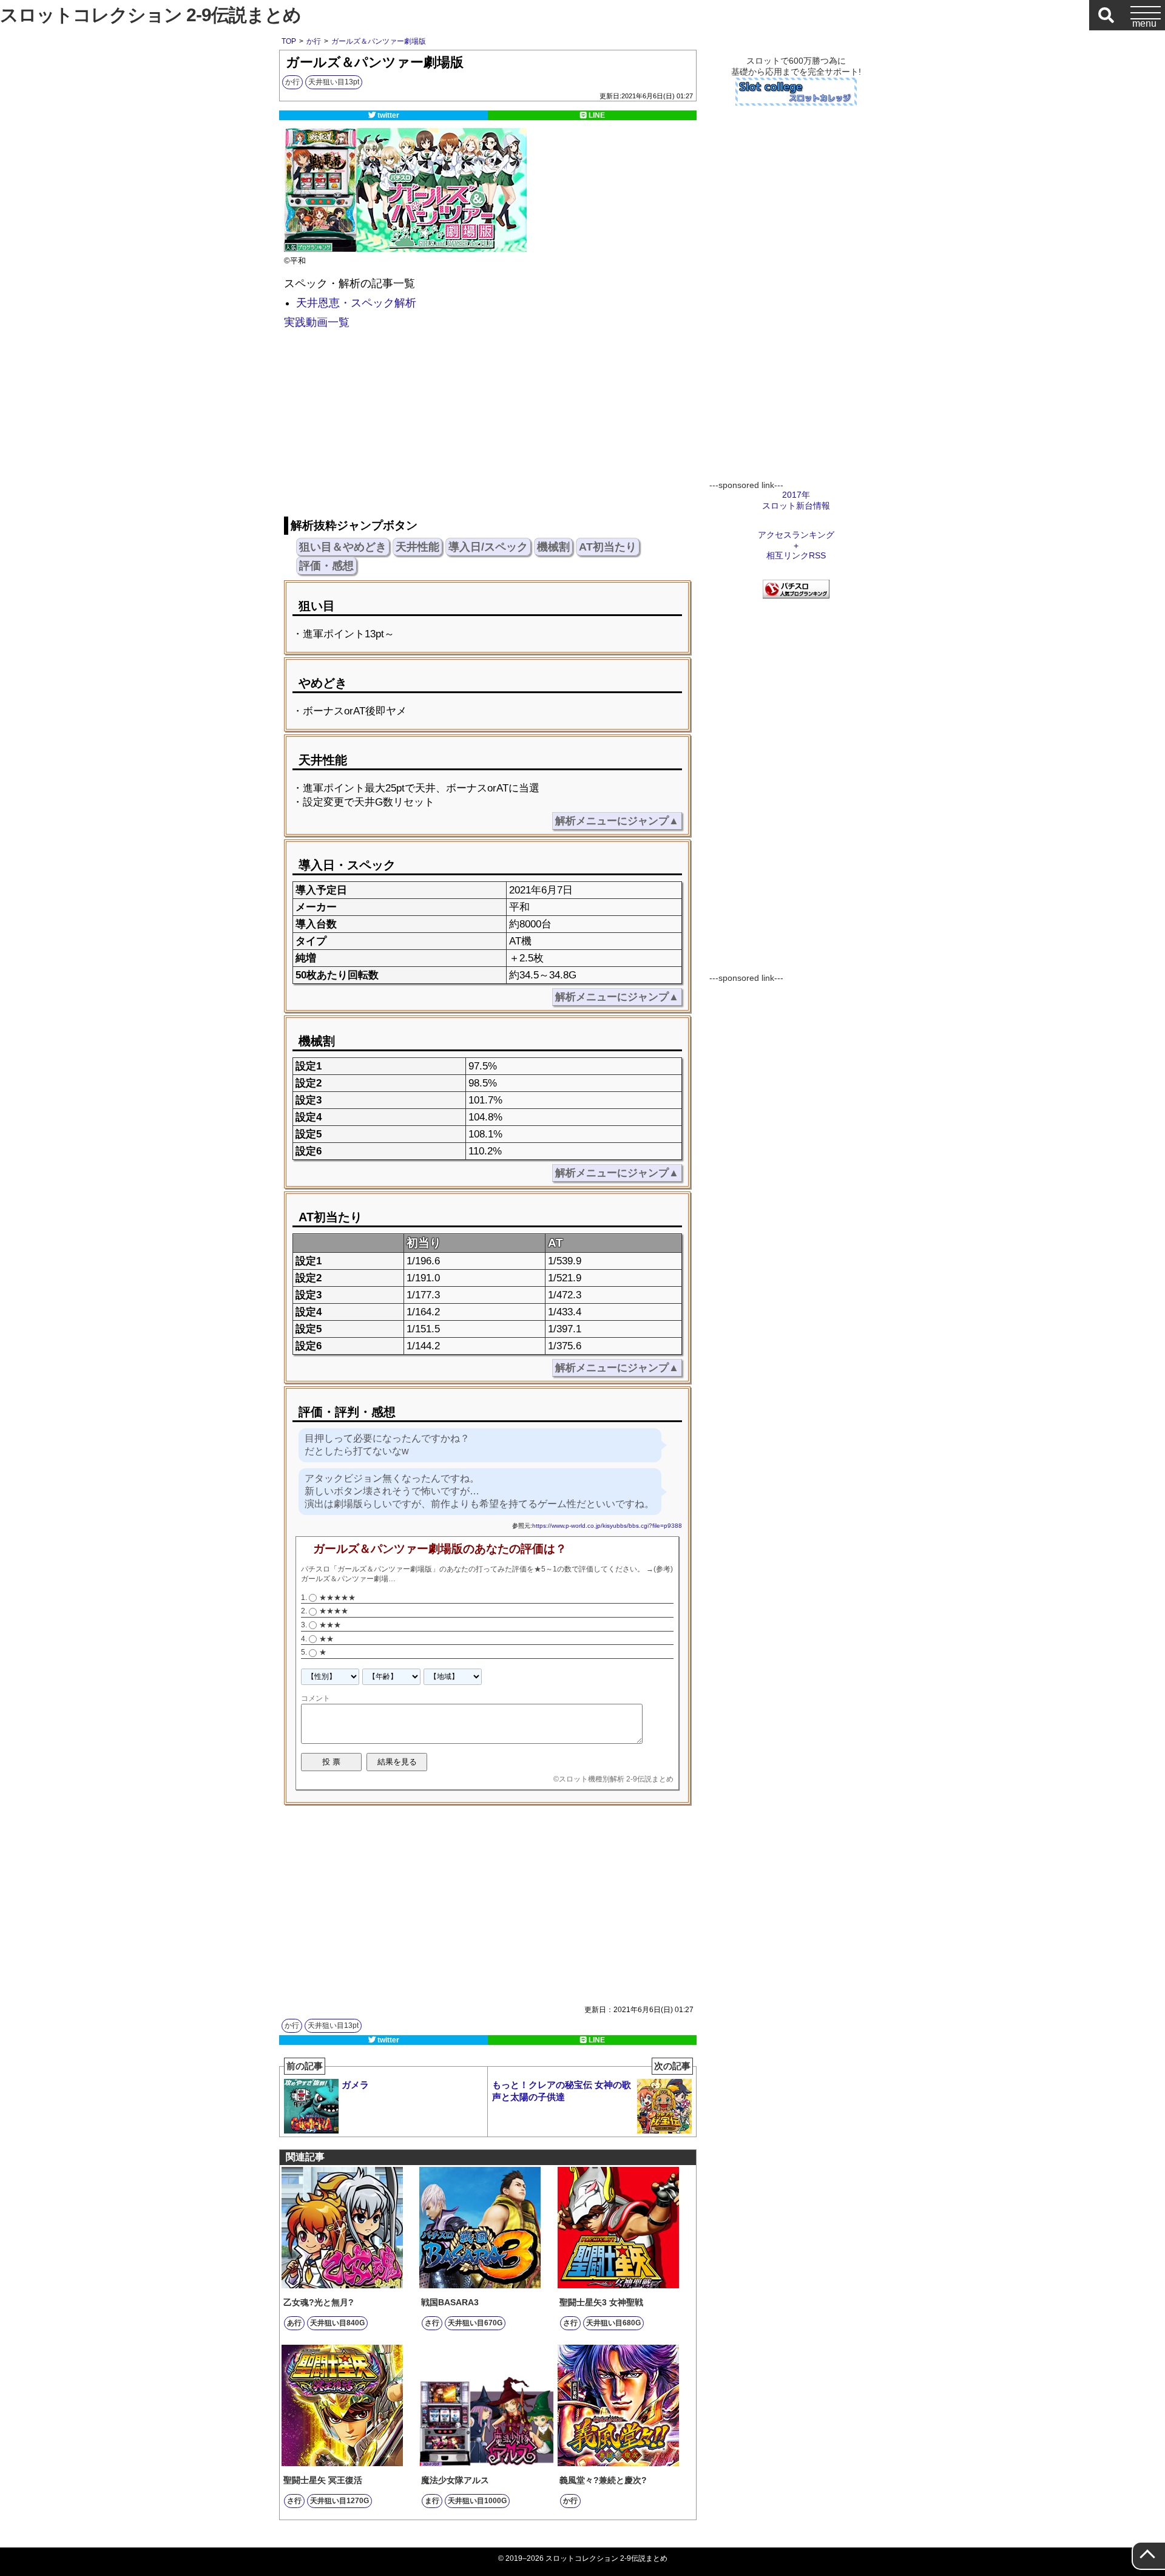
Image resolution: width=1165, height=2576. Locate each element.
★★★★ (334, 1611)
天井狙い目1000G (477, 2501)
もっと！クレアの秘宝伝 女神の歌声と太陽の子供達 (591, 2084)
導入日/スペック (488, 547)
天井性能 (417, 547)
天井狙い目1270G (339, 2501)
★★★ (330, 1625)
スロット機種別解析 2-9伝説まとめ (616, 1779)
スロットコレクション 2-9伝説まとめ (150, 15)
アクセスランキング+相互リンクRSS (796, 545)
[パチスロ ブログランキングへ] (796, 595)
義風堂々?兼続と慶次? (603, 2480)
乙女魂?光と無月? (319, 2302)
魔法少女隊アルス (455, 2480)
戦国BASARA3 (450, 2302)
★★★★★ (337, 1598)
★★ (326, 1639)
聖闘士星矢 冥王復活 (323, 2480)
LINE (597, 115)
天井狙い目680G (613, 2323)
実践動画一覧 (317, 322)
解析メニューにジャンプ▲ (617, 821)
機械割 (553, 547)
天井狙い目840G (337, 2323)
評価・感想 (326, 566)
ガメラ (328, 2078)
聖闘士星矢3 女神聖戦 (601, 2302)
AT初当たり (608, 547)
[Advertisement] (487, 425)
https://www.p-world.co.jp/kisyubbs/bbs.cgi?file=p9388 (607, 1526)
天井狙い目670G (475, 2323)
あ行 (294, 2323)
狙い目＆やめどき (343, 547)
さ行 (432, 2323)
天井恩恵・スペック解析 (356, 303)
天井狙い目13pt (334, 82)
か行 (292, 82)
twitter (388, 115)
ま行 (432, 2501)
